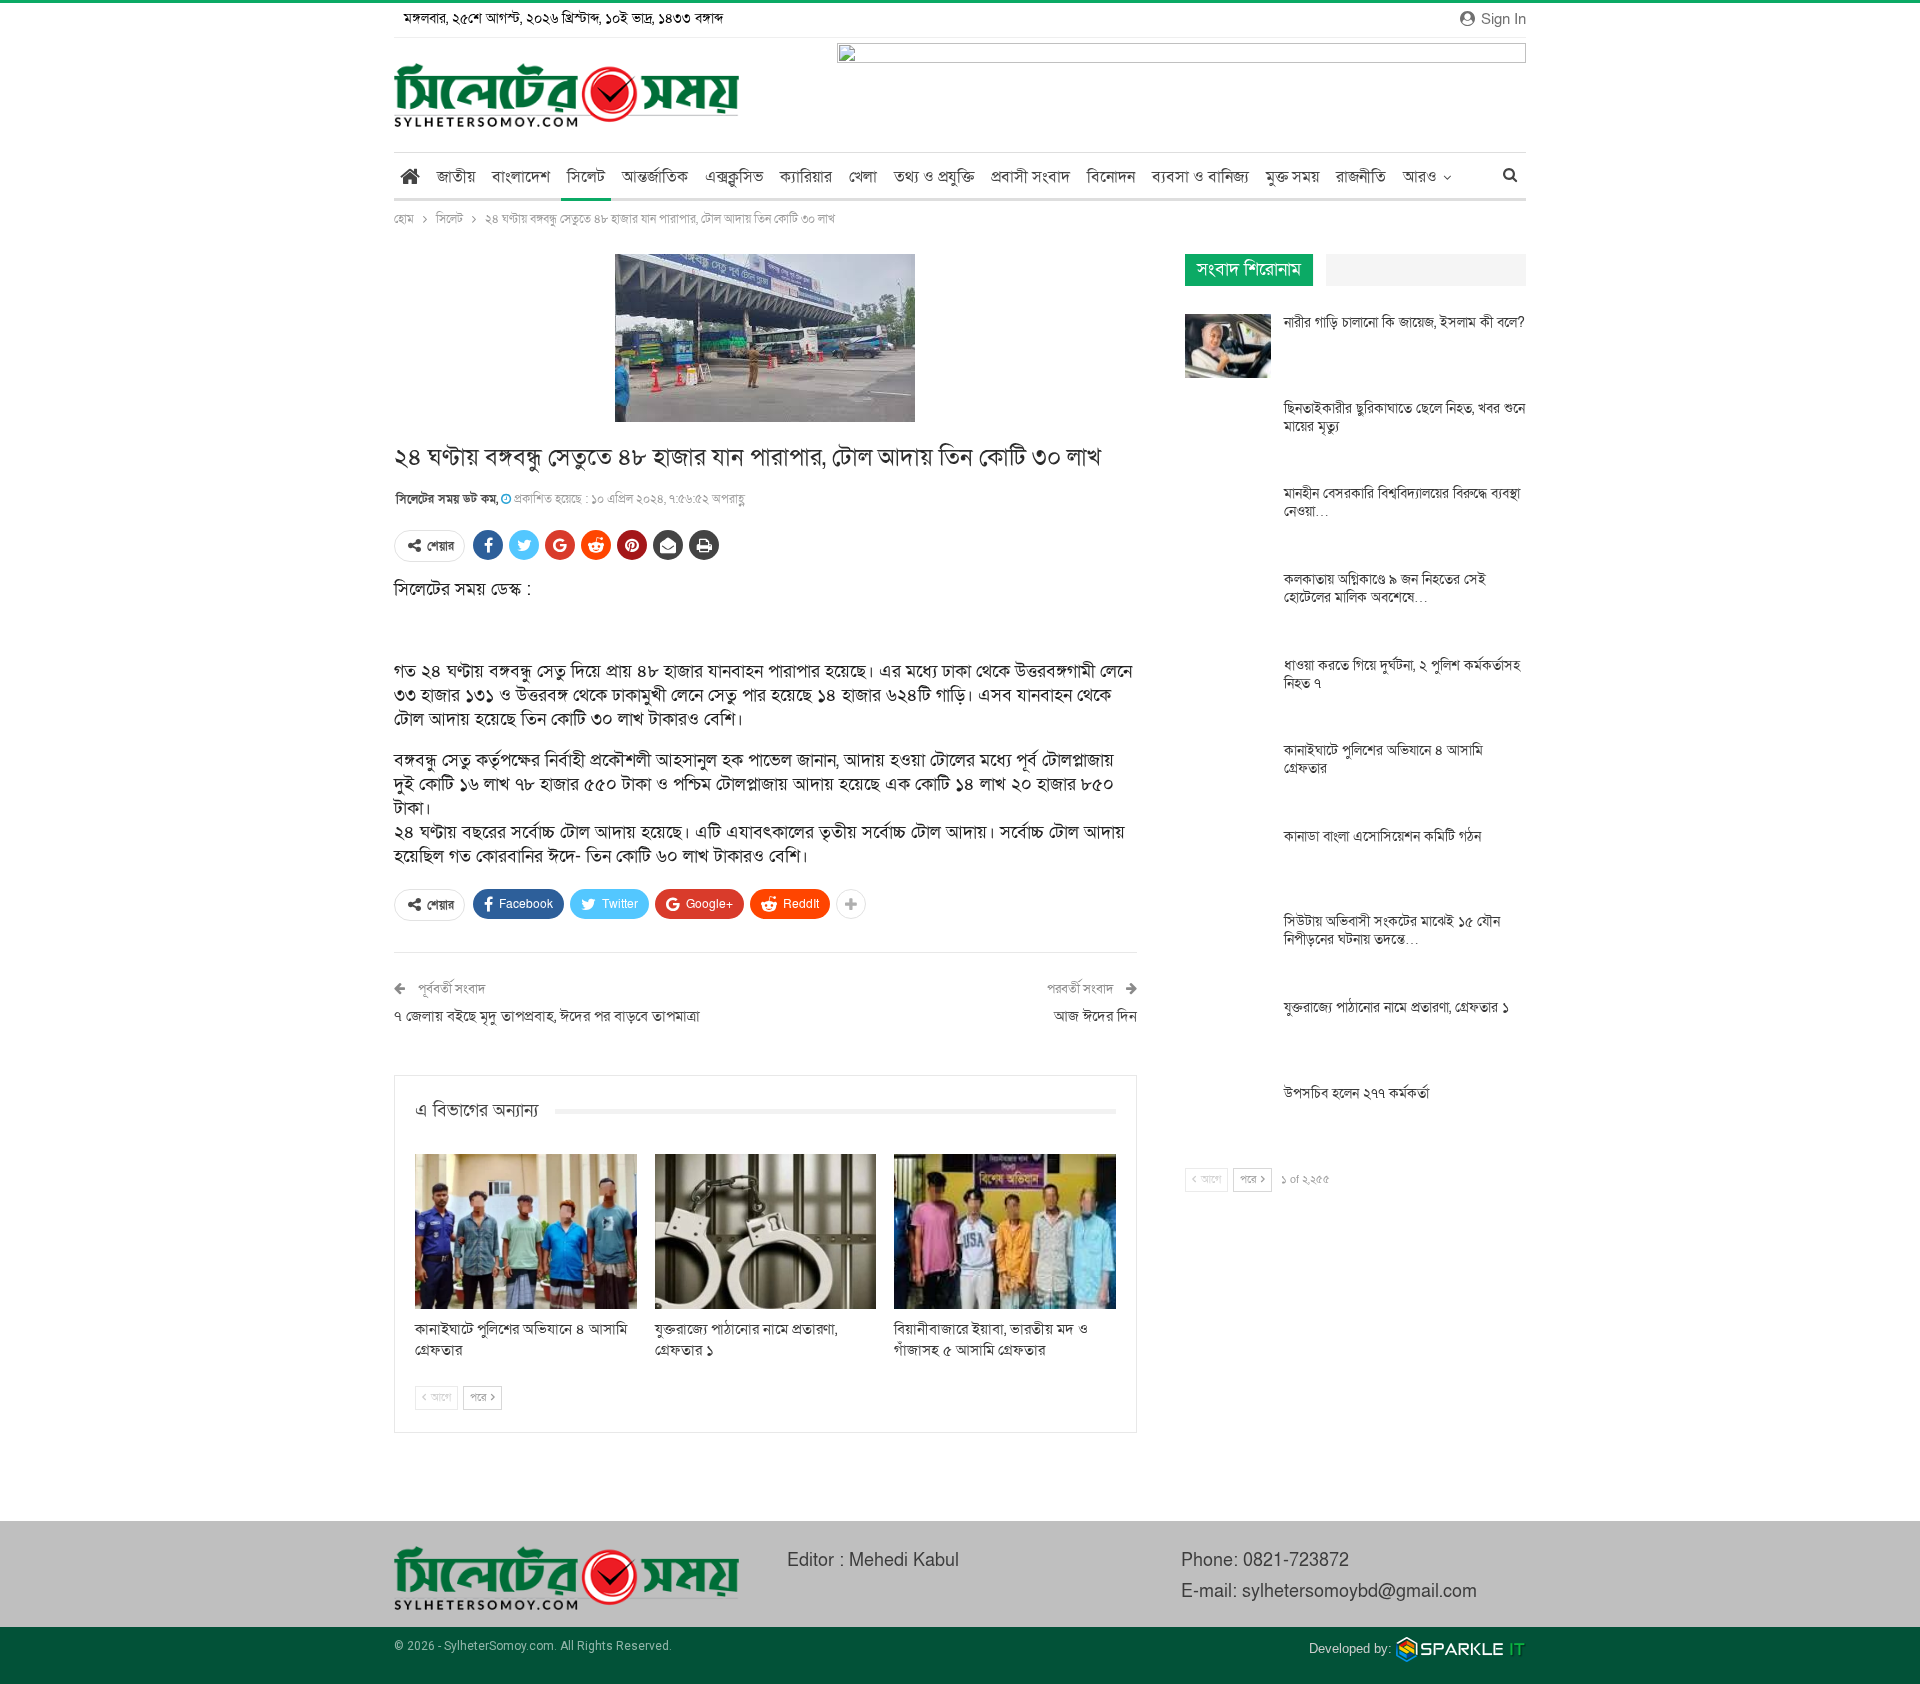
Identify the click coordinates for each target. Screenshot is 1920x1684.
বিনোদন (1111, 177)
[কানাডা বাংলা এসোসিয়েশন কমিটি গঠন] (1228, 860)
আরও (1420, 177)
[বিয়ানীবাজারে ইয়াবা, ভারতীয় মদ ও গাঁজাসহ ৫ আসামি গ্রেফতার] (1005, 1231)
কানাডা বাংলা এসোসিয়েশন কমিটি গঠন (1382, 836)
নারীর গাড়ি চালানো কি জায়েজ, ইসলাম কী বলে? (1404, 322)
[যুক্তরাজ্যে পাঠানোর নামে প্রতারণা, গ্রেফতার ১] (766, 1231)
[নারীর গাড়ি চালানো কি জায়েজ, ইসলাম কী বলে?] (1228, 346)
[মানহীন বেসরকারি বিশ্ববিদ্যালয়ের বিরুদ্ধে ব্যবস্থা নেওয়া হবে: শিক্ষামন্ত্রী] (1228, 517)
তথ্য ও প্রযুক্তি (934, 177)
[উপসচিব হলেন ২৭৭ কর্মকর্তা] (1228, 1117)
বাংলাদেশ (521, 177)
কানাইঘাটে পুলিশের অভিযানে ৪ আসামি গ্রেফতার (1383, 759)
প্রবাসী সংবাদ (1030, 177)
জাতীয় (456, 177)
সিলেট (586, 177)
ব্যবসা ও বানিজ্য (1200, 177)
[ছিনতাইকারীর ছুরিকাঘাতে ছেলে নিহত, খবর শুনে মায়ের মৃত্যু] (1228, 432)
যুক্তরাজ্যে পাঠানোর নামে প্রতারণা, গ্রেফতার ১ (1396, 1007)
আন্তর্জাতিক (655, 177)
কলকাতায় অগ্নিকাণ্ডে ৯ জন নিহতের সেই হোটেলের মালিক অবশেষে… (1385, 588)
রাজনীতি (1361, 177)
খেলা (863, 177)
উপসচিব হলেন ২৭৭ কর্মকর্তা (1356, 1093)
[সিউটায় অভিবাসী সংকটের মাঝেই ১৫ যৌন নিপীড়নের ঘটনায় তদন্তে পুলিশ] (1228, 945)
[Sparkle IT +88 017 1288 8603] (1461, 1648)
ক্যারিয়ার (806, 177)
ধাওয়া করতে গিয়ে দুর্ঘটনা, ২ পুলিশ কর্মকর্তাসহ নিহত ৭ (1402, 674)
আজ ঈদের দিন (1095, 1016)
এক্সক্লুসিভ (734, 177)
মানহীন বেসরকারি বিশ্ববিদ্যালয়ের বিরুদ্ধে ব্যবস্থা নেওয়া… (1402, 502)
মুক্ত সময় (1292, 177)
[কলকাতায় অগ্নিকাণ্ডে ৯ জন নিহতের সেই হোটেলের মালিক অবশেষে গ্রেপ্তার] (1228, 603)
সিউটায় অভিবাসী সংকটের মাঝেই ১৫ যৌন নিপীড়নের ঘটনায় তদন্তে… (1392, 930)
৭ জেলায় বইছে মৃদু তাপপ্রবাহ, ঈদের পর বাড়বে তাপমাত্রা (547, 1016)
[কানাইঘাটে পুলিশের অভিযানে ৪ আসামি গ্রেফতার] (526, 1231)
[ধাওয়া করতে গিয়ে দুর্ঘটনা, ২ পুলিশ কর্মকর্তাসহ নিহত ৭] (1228, 689)
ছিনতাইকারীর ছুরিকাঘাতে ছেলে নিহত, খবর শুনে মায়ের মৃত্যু (1404, 417)
